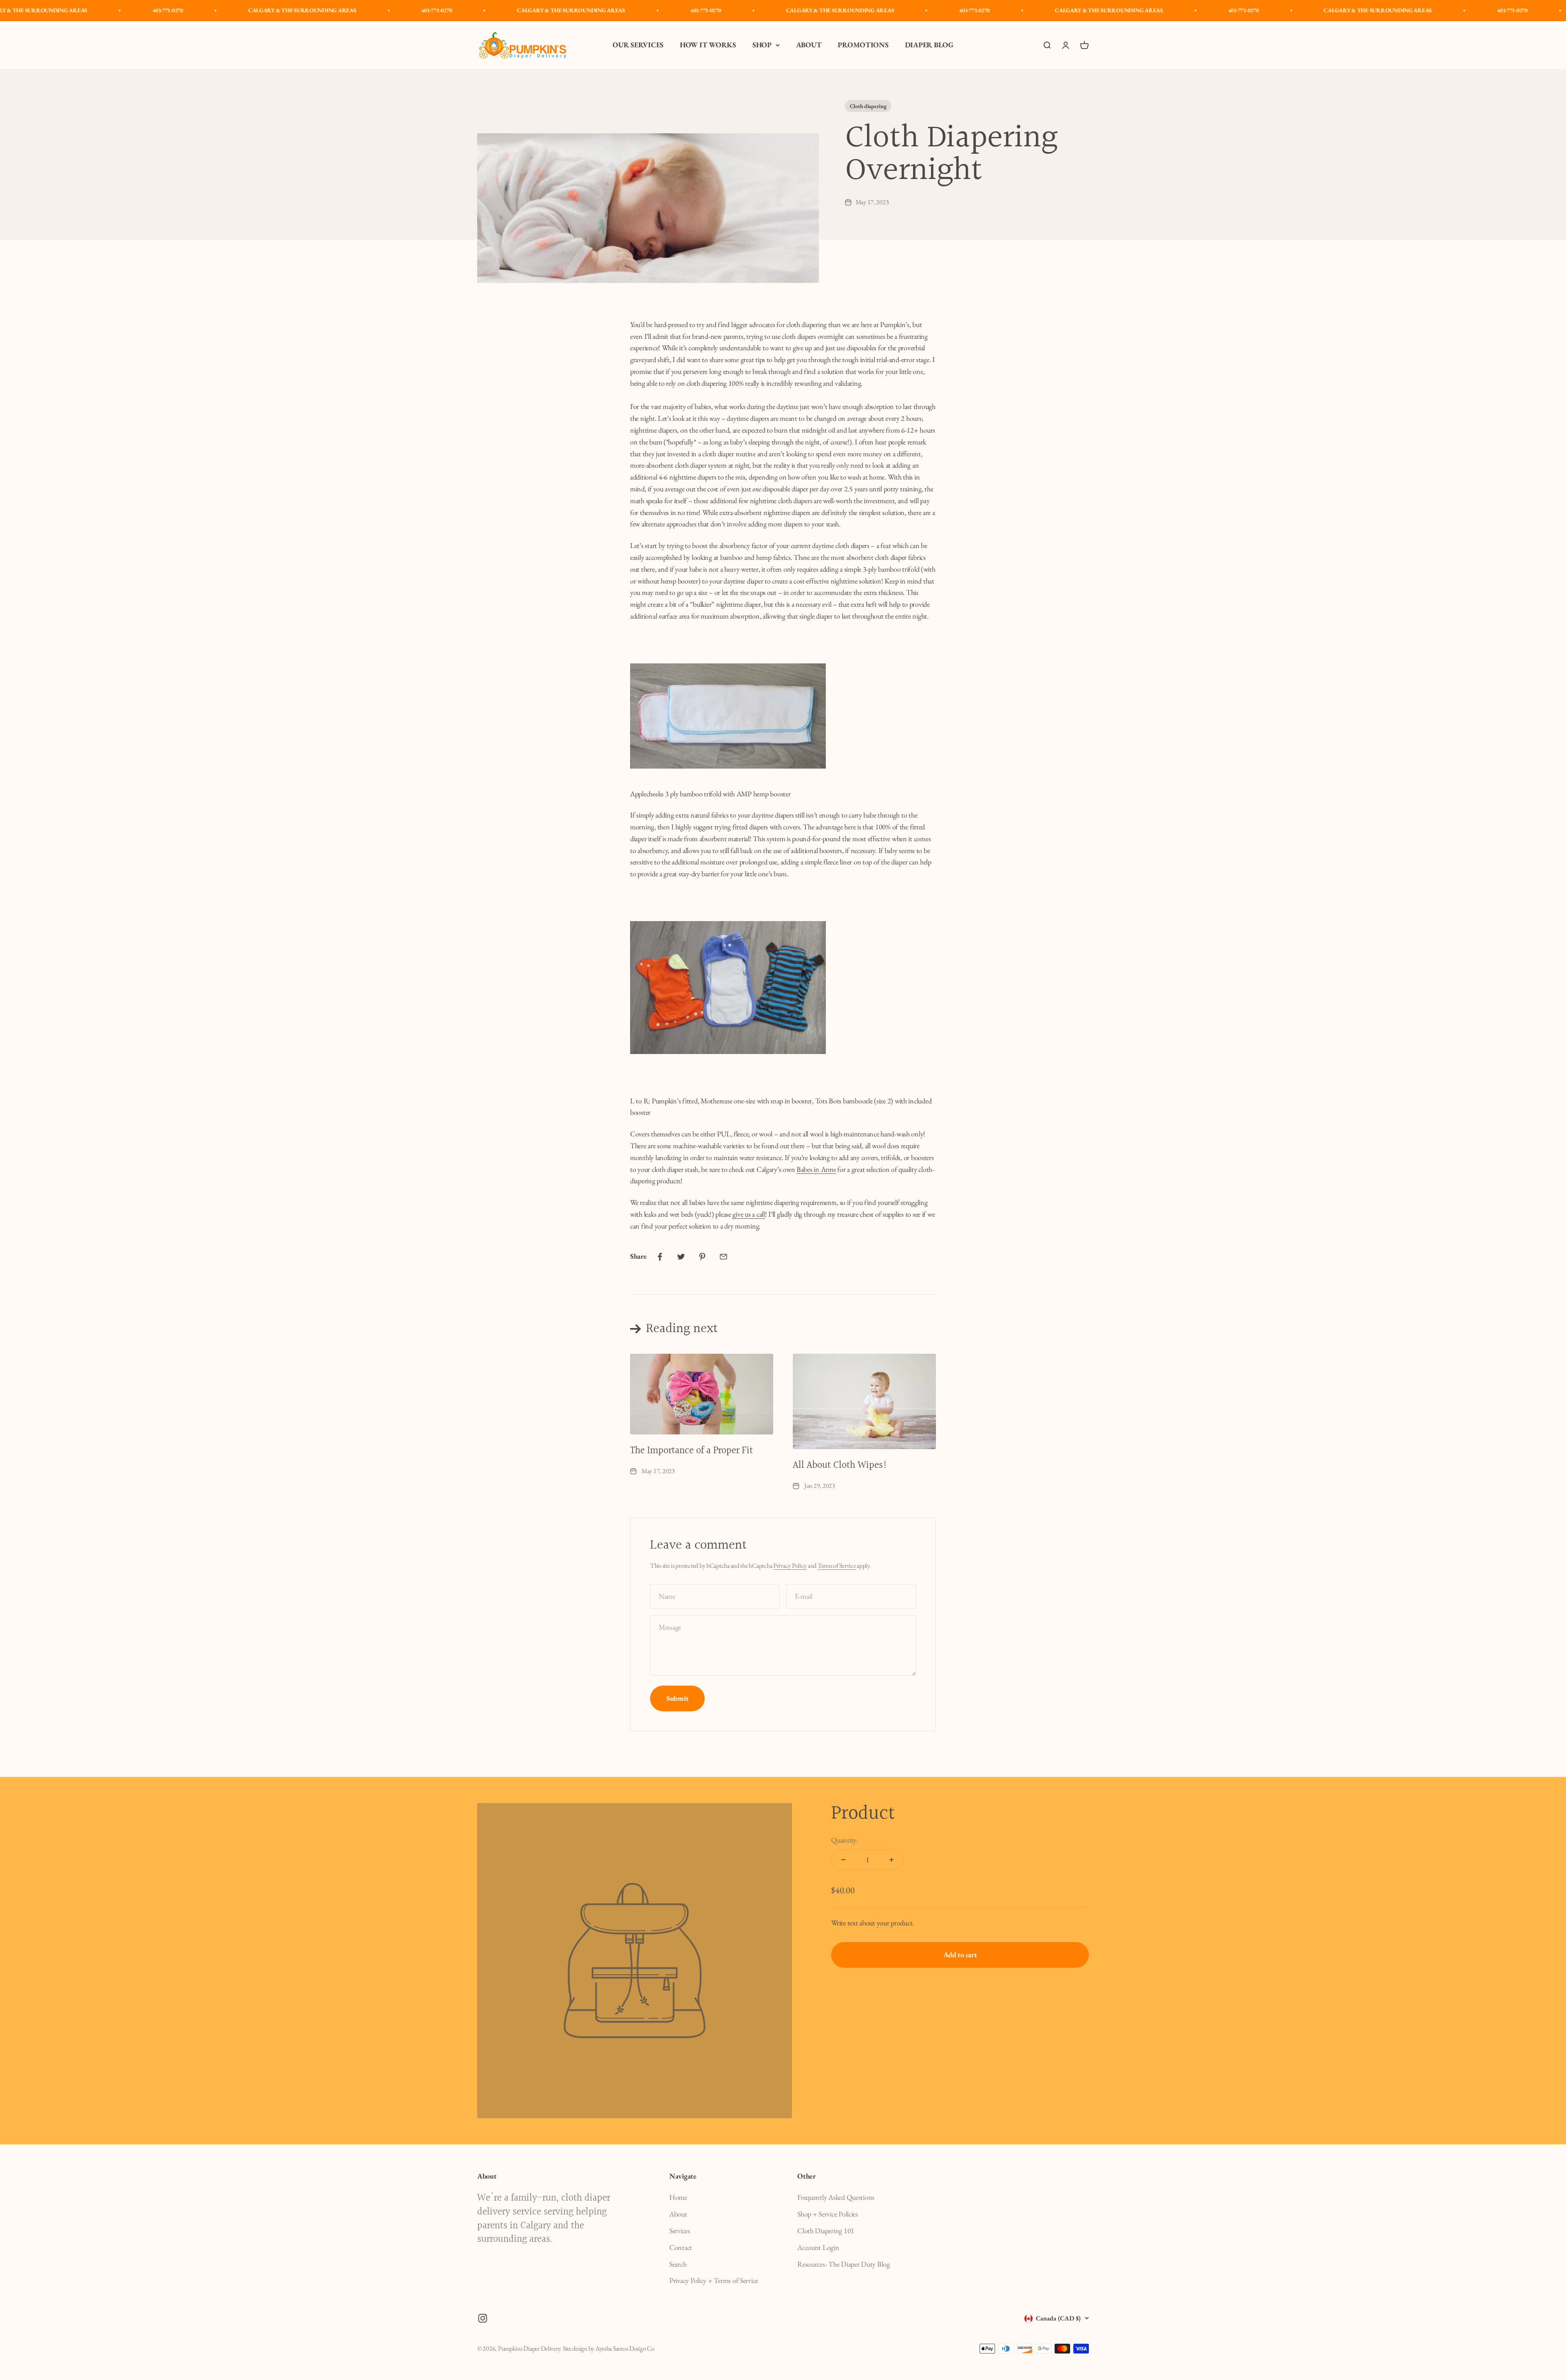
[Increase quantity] (891, 1860)
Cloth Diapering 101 (826, 2231)
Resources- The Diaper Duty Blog (844, 2264)
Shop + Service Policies (828, 2214)
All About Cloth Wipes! (840, 1465)
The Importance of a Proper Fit (691, 1451)
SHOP (762, 45)
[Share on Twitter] (681, 1257)
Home (678, 2197)
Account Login (818, 2247)
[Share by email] (723, 1257)
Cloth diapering (868, 106)
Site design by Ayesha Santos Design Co (609, 2348)
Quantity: (845, 1840)
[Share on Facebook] (660, 1257)
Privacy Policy (790, 1566)
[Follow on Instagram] (483, 2318)
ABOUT (809, 45)
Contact (681, 2247)
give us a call (749, 1214)
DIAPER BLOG (929, 45)
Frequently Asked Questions (836, 2197)
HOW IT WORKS (708, 45)
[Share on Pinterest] (702, 1257)
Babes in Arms (816, 1169)
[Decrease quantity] (843, 1860)
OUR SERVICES (638, 45)
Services (680, 2231)
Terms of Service (837, 1566)
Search (678, 2264)
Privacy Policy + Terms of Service (714, 2280)
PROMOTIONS (863, 45)
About (678, 2214)
